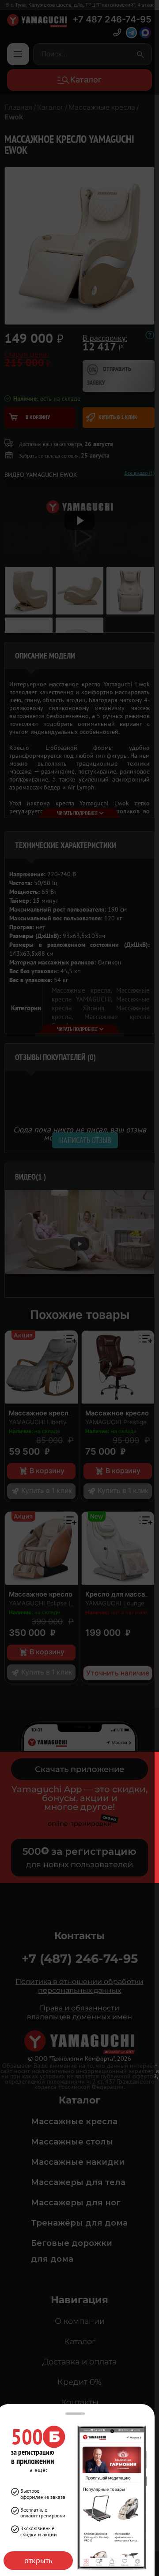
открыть (38, 2560)
